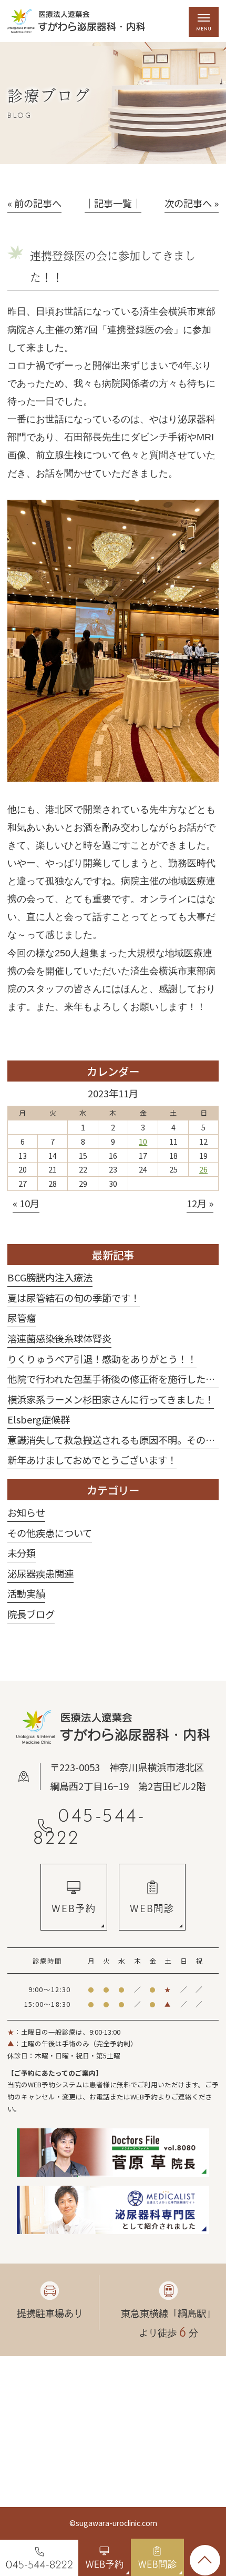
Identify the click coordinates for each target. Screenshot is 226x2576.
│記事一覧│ (113, 203)
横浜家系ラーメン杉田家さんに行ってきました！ (111, 1399)
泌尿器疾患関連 (40, 1573)
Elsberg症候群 (39, 1419)
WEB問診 (152, 1908)
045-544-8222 (90, 1826)
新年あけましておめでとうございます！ (92, 1460)
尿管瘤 (22, 1318)
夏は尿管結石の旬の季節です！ (74, 1298)
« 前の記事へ (34, 203)
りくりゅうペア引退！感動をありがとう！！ (102, 1359)
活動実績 (26, 1593)
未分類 (22, 1553)
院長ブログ (31, 1614)
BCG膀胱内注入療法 (50, 1277)
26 (203, 1169)
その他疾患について (50, 1533)
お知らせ (26, 1512)
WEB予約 (74, 1908)
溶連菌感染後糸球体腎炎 (59, 1338)
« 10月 (26, 1203)
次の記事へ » (192, 203)
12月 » (200, 1203)
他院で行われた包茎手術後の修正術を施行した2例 (114, 1379)
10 (143, 1141)
